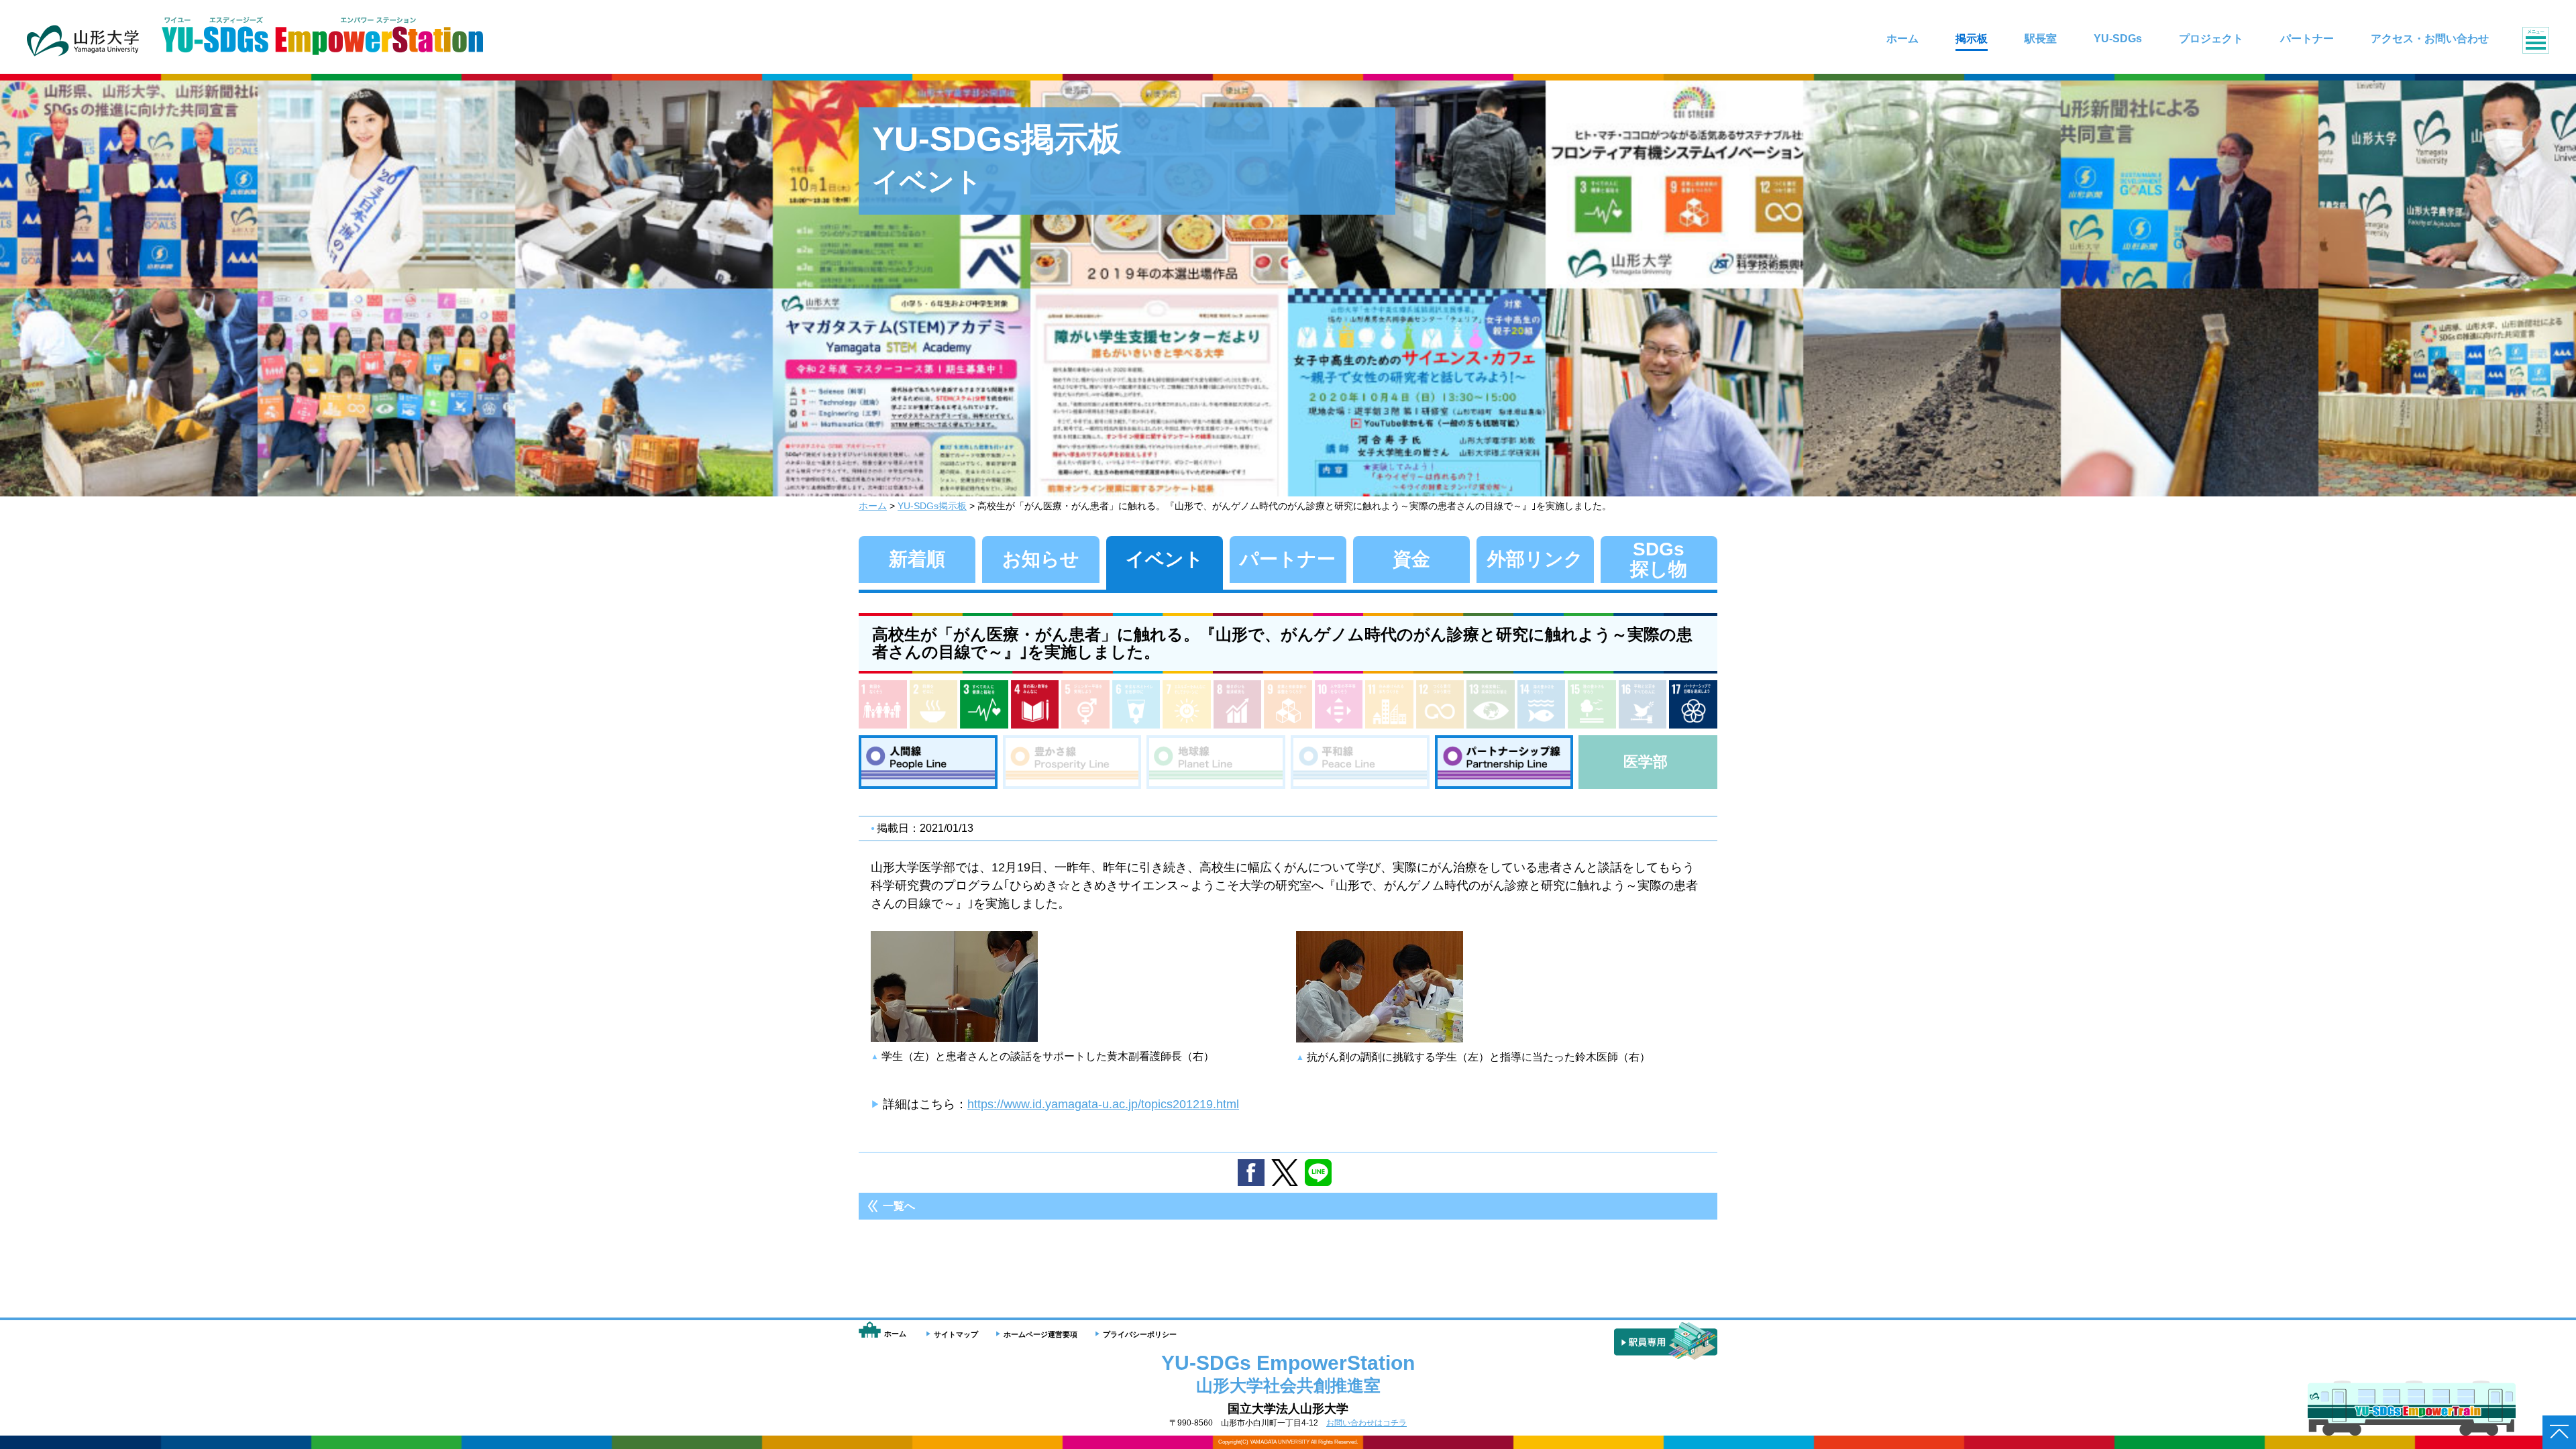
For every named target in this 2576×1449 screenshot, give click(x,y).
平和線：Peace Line (1360, 762)
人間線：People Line (928, 762)
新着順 (917, 559)
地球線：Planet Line (1216, 762)
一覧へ (899, 1206)
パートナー (1288, 559)
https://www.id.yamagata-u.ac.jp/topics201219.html (1103, 1104)
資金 (1411, 559)
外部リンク (1535, 559)
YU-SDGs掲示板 (932, 506)
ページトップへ (2559, 1432)
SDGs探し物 (1659, 559)
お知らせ (1041, 559)
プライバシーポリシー (1140, 1334)
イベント (1165, 559)
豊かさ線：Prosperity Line (1072, 762)
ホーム (873, 506)
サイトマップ (956, 1334)
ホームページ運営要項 (1040, 1334)
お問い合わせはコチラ (1366, 1423)
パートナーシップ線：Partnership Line (1504, 762)
